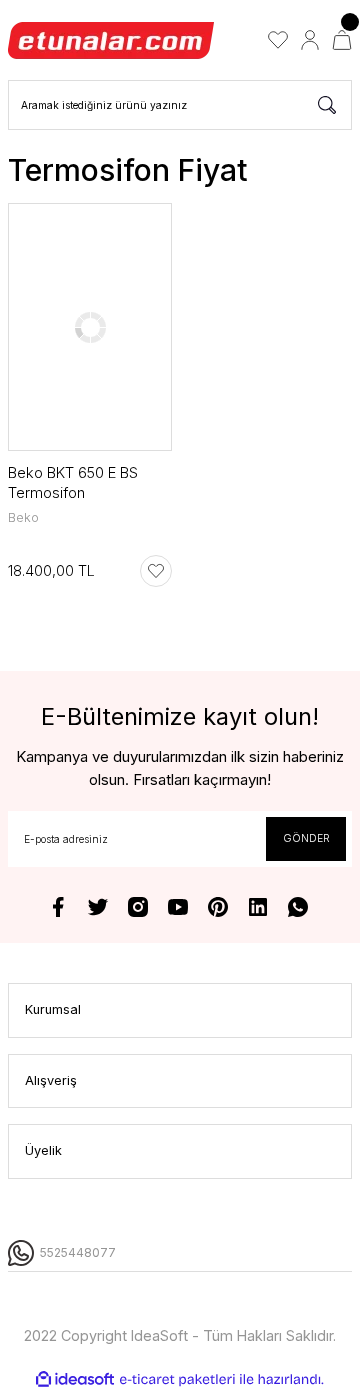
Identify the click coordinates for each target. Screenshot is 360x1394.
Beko (23, 517)
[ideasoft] (75, 1380)
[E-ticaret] (177, 1379)
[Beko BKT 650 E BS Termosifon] (90, 327)
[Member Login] (310, 40)
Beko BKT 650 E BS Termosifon (73, 482)
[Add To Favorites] (156, 571)
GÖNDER (306, 838)
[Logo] (112, 40)
